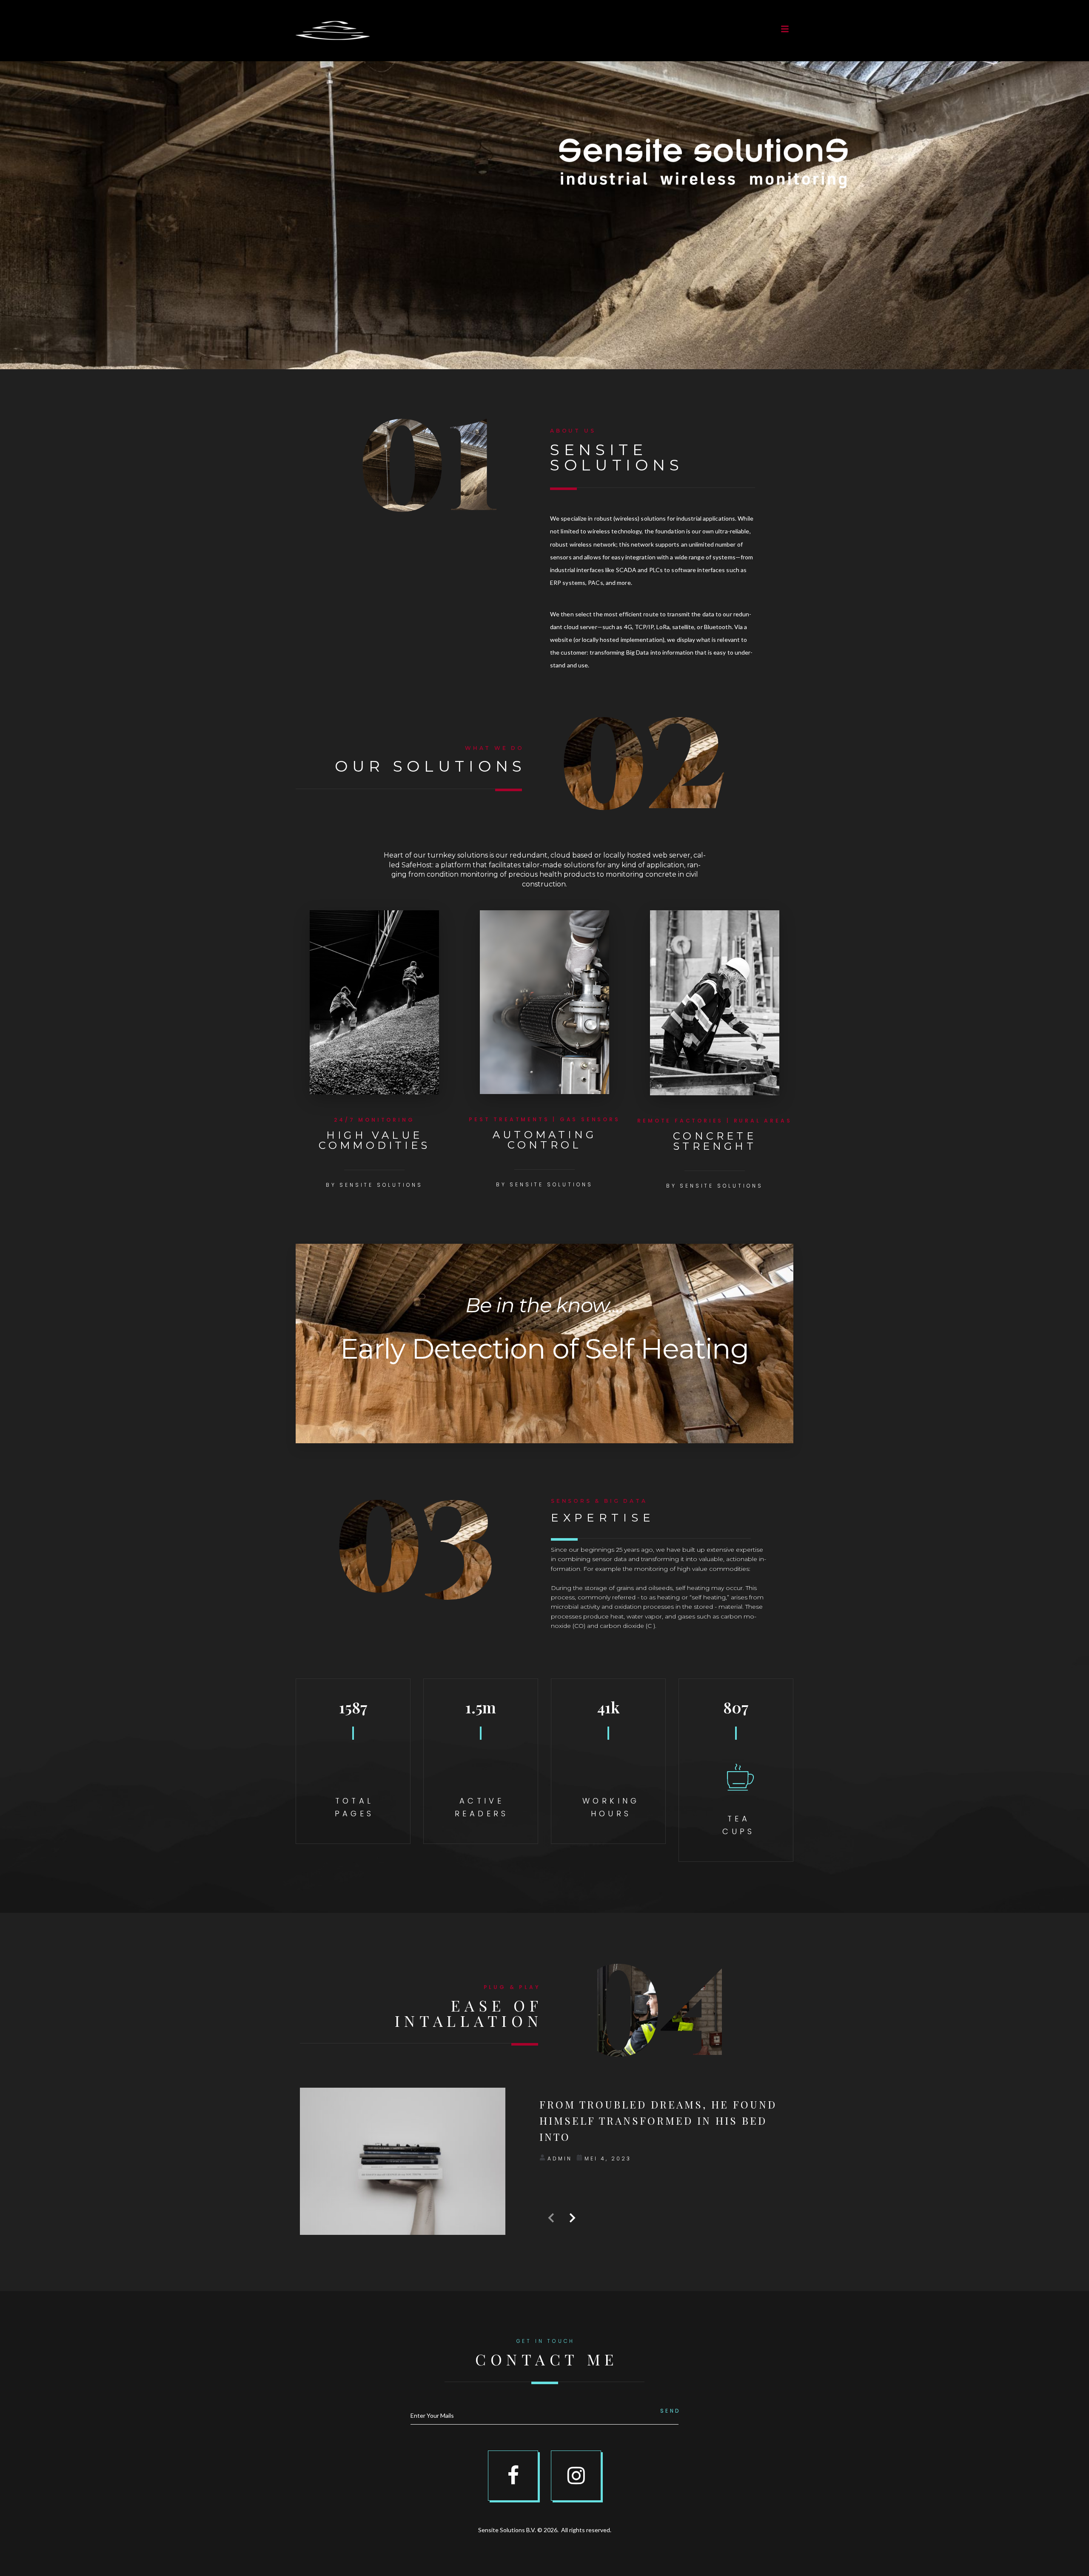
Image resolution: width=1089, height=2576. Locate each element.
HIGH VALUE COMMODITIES (374, 1140)
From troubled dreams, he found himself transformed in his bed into (658, 2121)
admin (560, 2159)
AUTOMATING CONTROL (544, 1140)
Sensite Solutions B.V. (507, 2530)
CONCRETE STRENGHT (715, 1141)
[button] (785, 29)
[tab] (432, 532)
